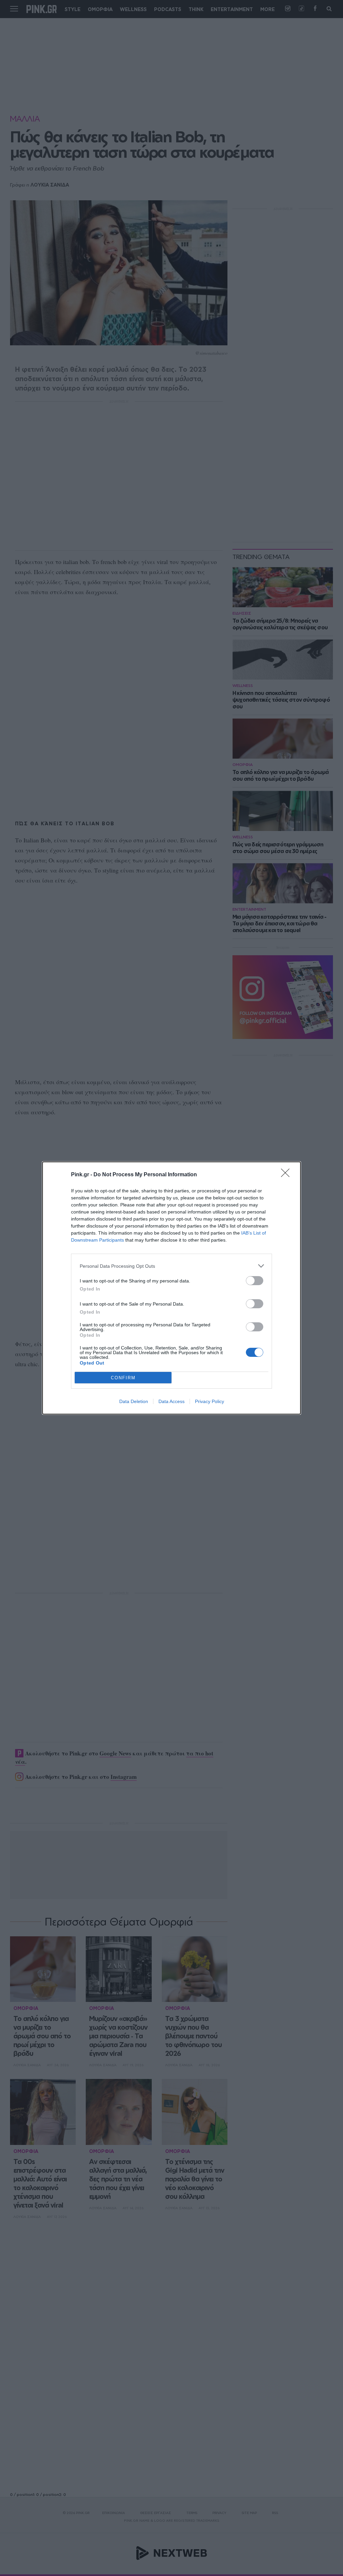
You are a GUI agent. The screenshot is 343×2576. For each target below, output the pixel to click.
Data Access (171, 1401)
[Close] (287, 1175)
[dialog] (171, 1288)
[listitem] (171, 1266)
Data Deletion (134, 1401)
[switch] (255, 1281)
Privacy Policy (210, 1401)
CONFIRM (123, 1378)
